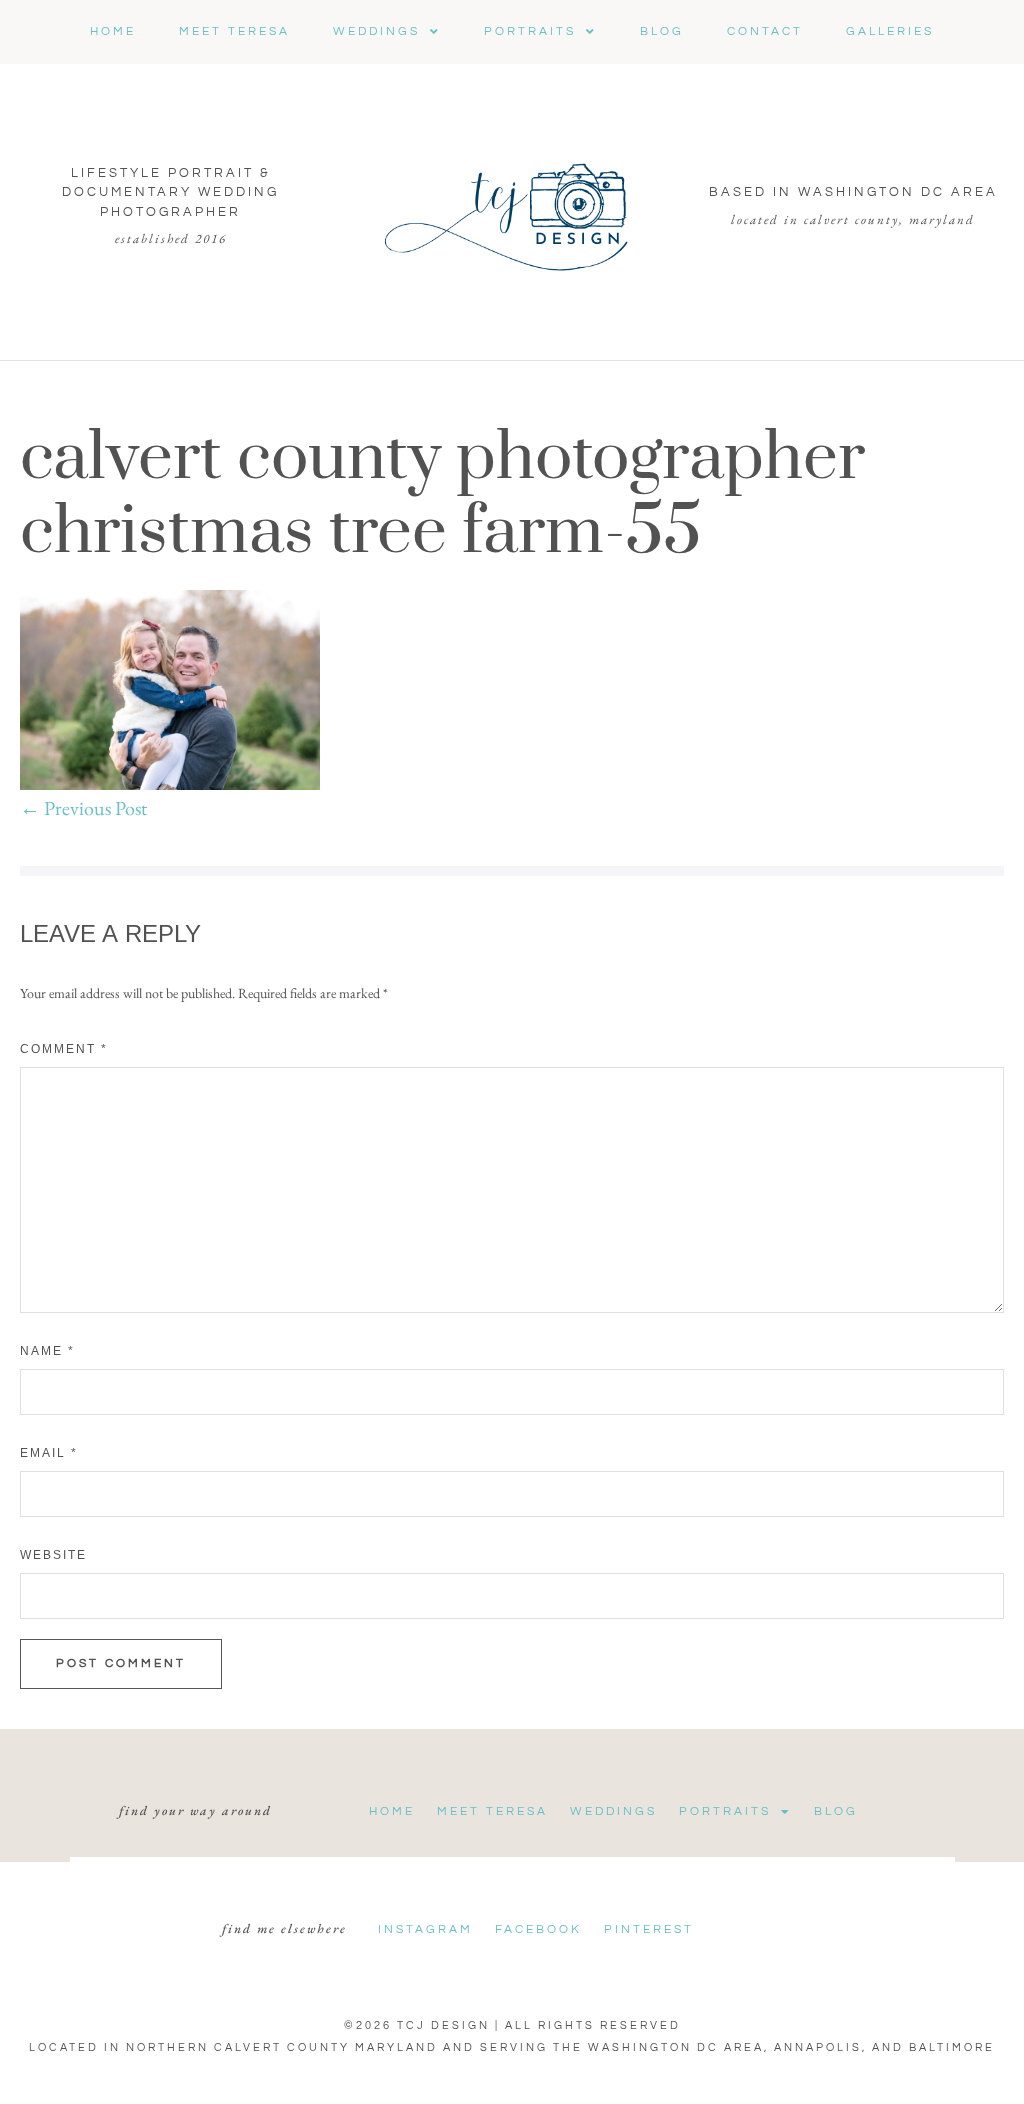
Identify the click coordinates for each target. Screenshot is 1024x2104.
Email (49, 1453)
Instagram (425, 1929)
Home (392, 1811)
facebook (538, 1929)
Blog (836, 1811)
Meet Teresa (492, 1811)
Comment (64, 1049)
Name (47, 1351)
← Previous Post (83, 808)
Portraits (725, 1811)
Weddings (613, 1811)
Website (53, 1555)
